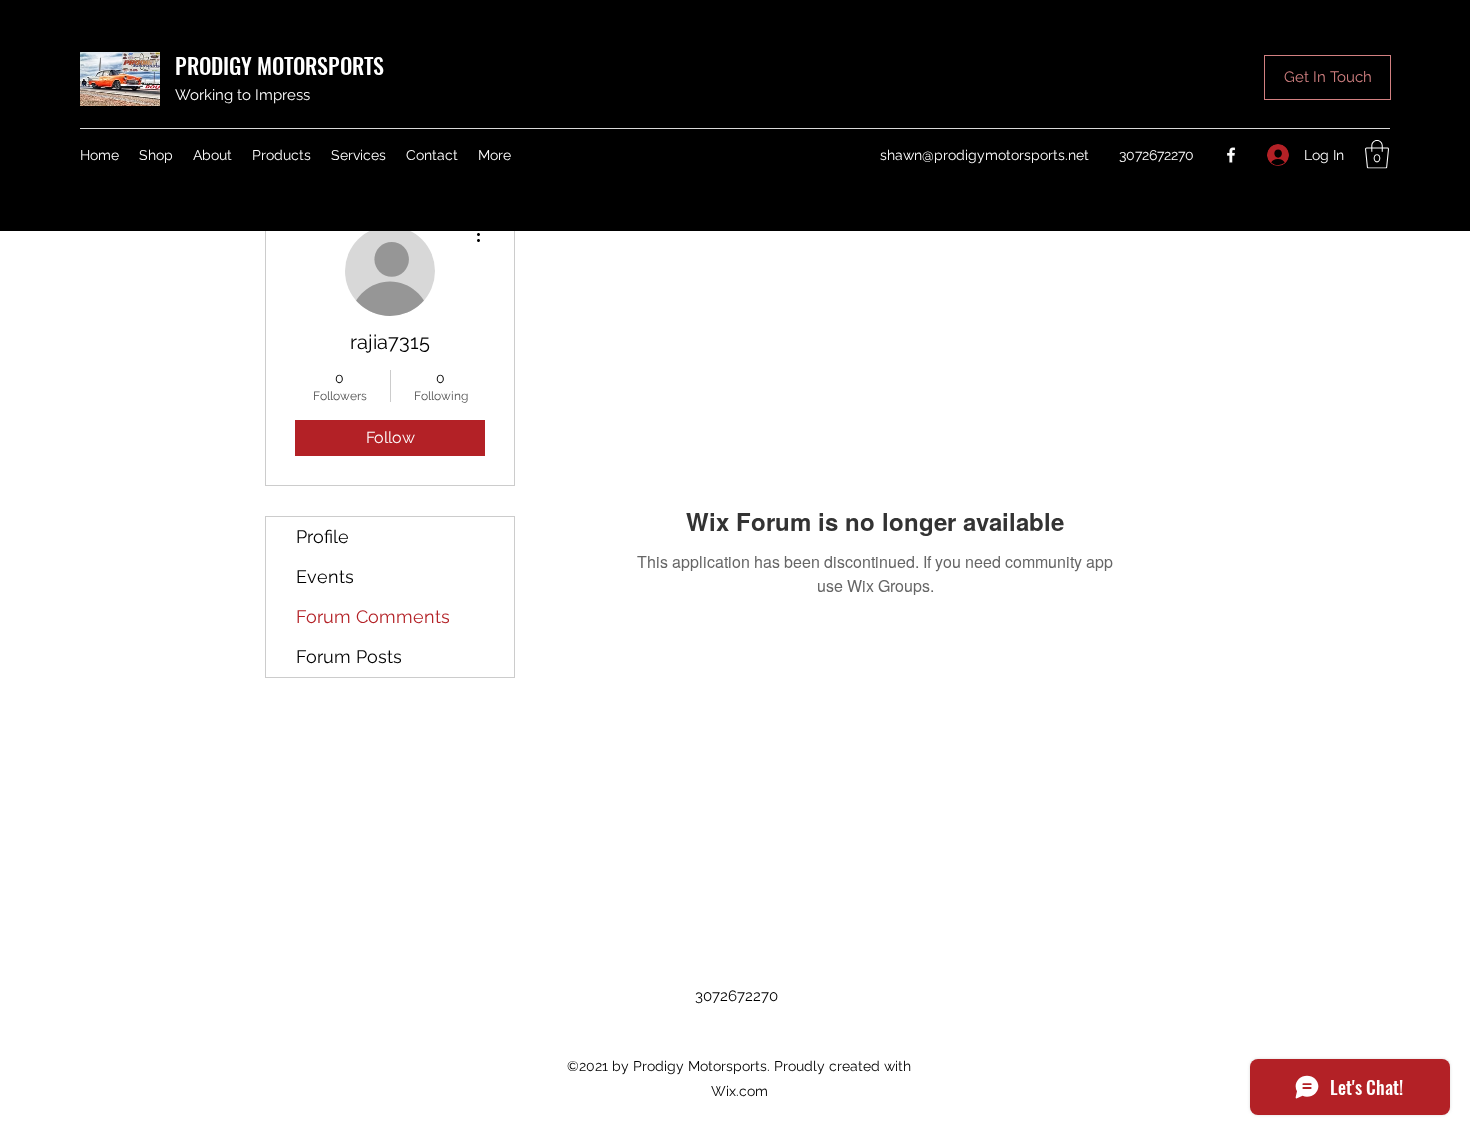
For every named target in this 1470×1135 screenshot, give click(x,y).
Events (325, 576)
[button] (1327, 77)
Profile (322, 536)
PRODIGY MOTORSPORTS (279, 65)
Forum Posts (349, 656)
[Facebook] (1231, 155)
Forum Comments (373, 616)
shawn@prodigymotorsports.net (984, 155)
